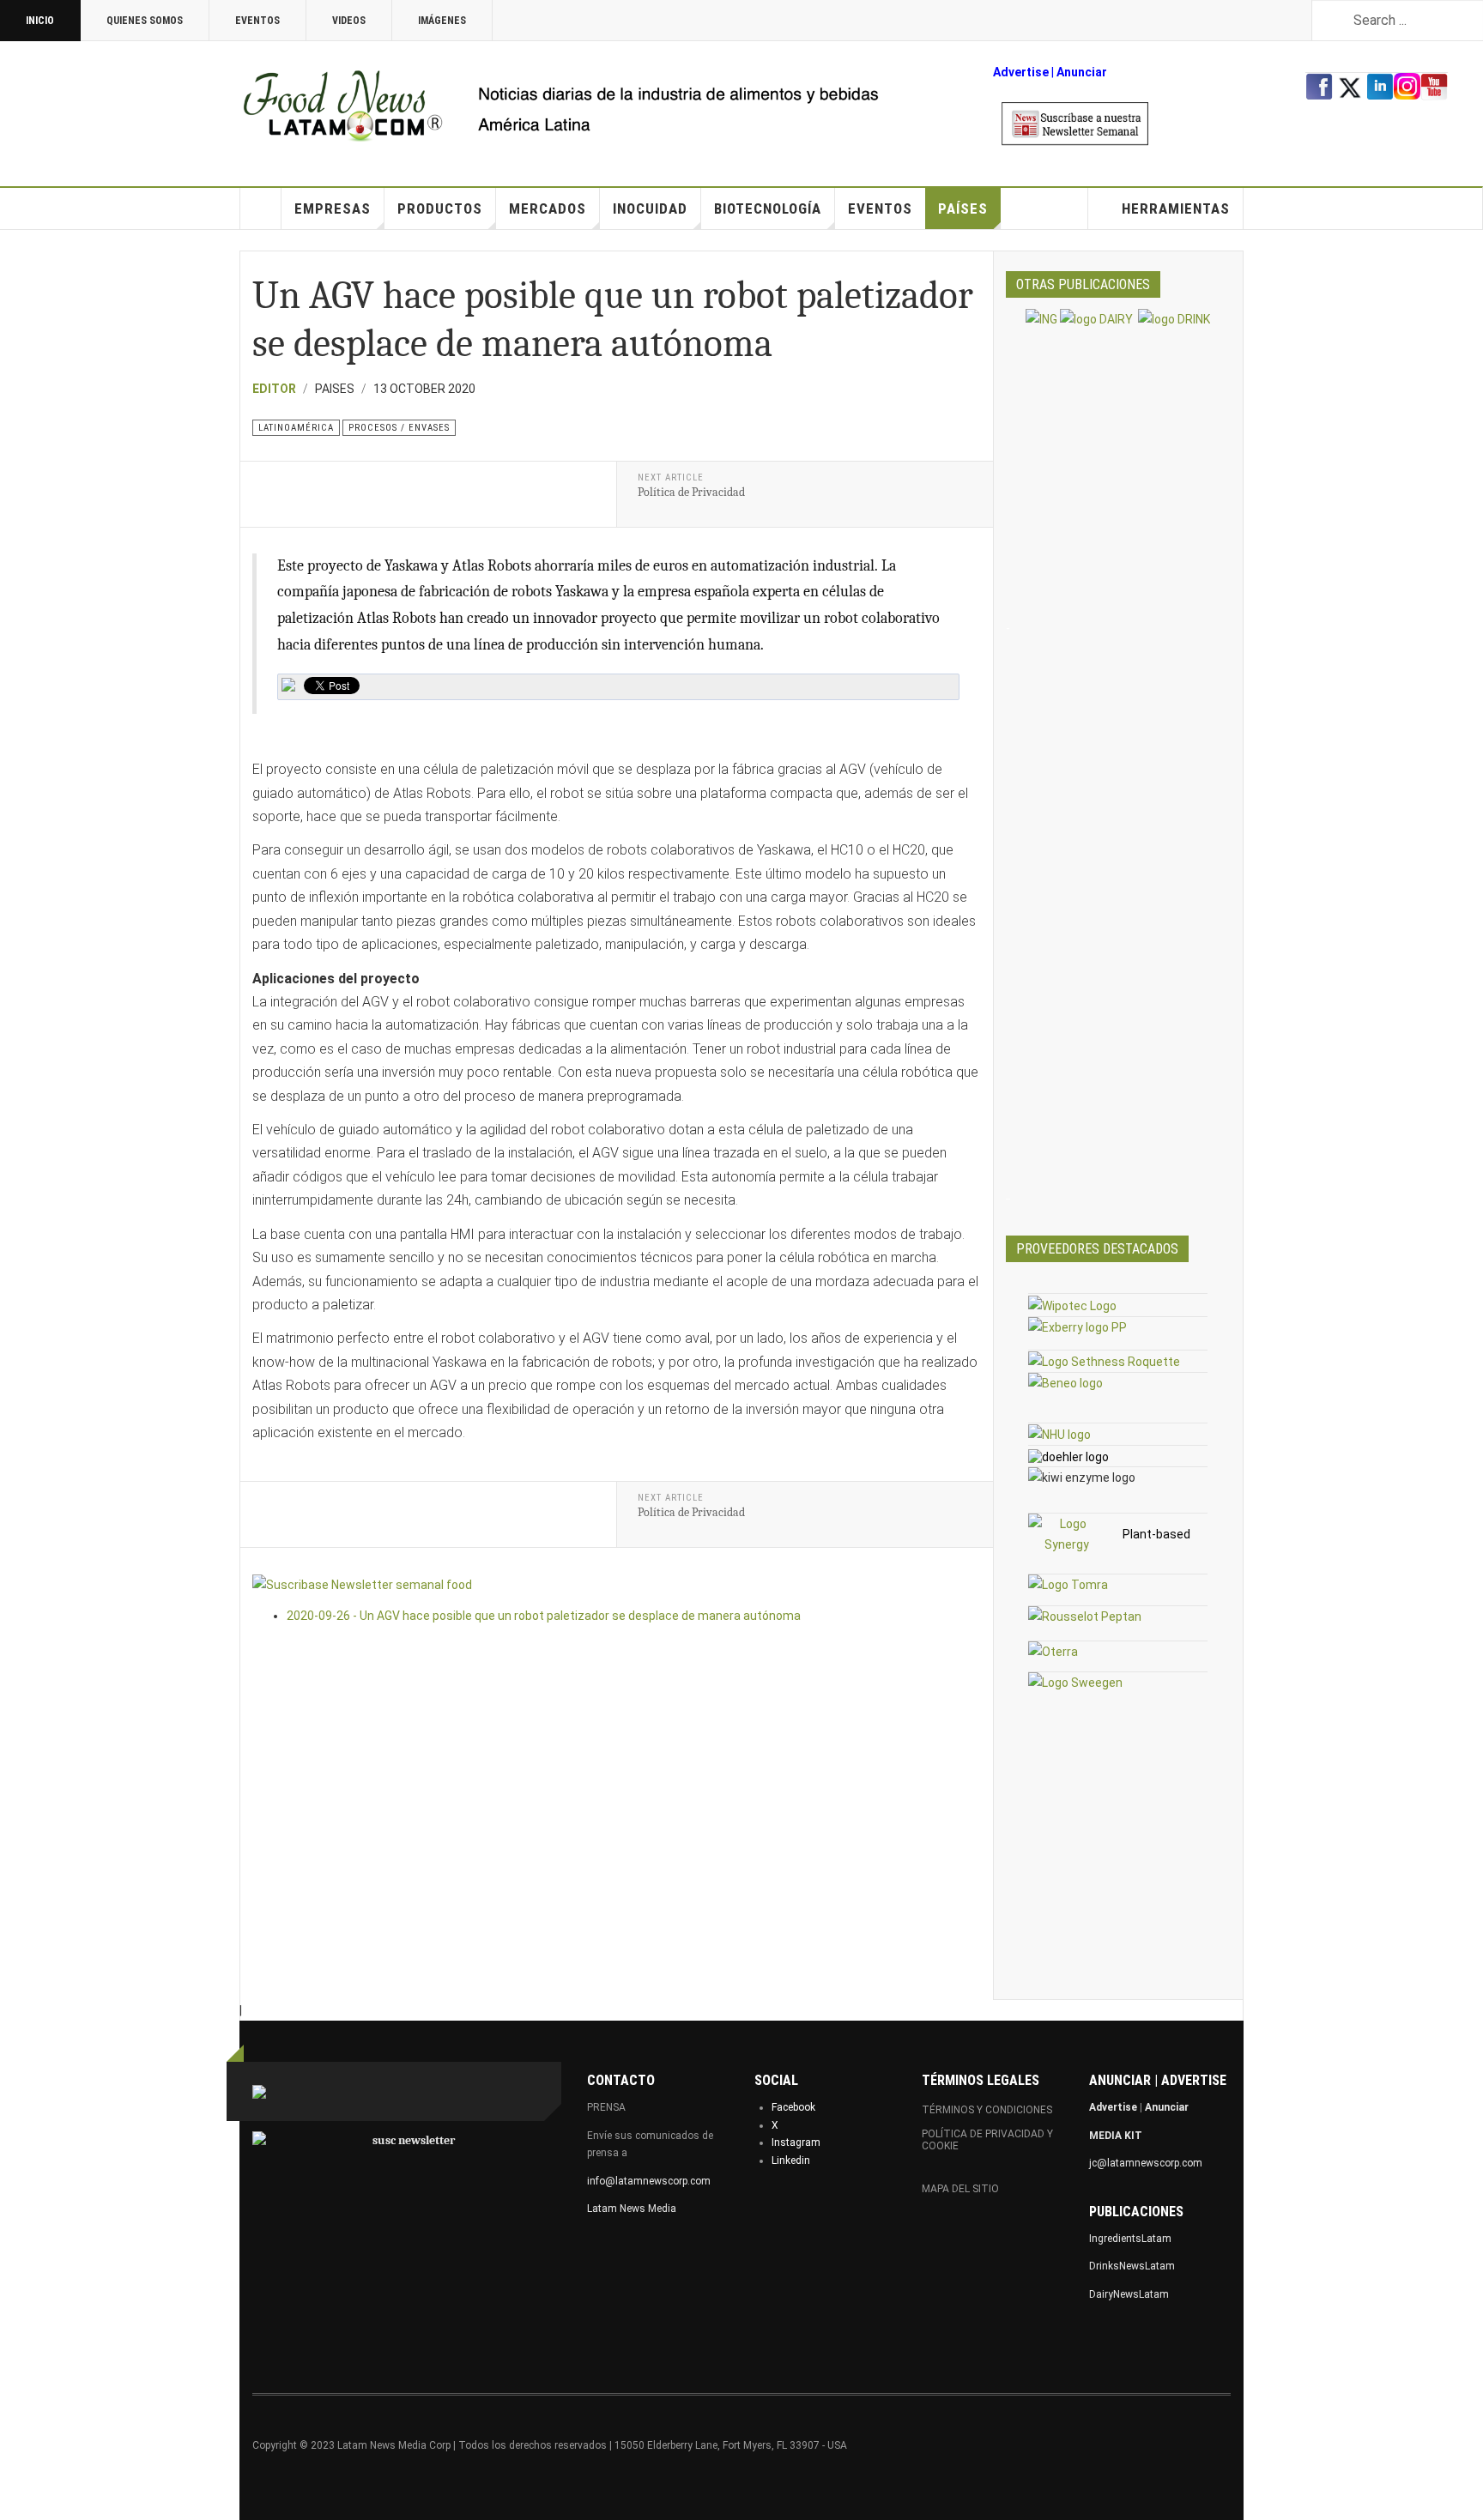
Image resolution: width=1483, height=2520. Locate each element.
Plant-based (1156, 1534)
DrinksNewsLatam (1132, 2266)
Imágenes (442, 21)
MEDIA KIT (1116, 2136)
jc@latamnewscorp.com (1146, 2163)
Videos (349, 21)
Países (963, 208)
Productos (440, 208)
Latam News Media (632, 2209)
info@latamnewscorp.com (649, 2181)
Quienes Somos (145, 21)
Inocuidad (650, 208)
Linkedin (791, 2160)
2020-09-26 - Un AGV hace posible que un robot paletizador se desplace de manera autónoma (544, 1616)
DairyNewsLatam (1129, 2294)
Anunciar (1167, 2107)
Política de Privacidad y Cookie (987, 2140)
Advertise (1021, 72)
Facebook (793, 2107)
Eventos (257, 21)
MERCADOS (548, 208)
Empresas (333, 208)
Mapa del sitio (960, 2189)
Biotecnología (768, 208)
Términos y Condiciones (987, 2110)
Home (261, 208)
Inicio (40, 21)
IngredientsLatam (1130, 2239)
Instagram (796, 2142)
